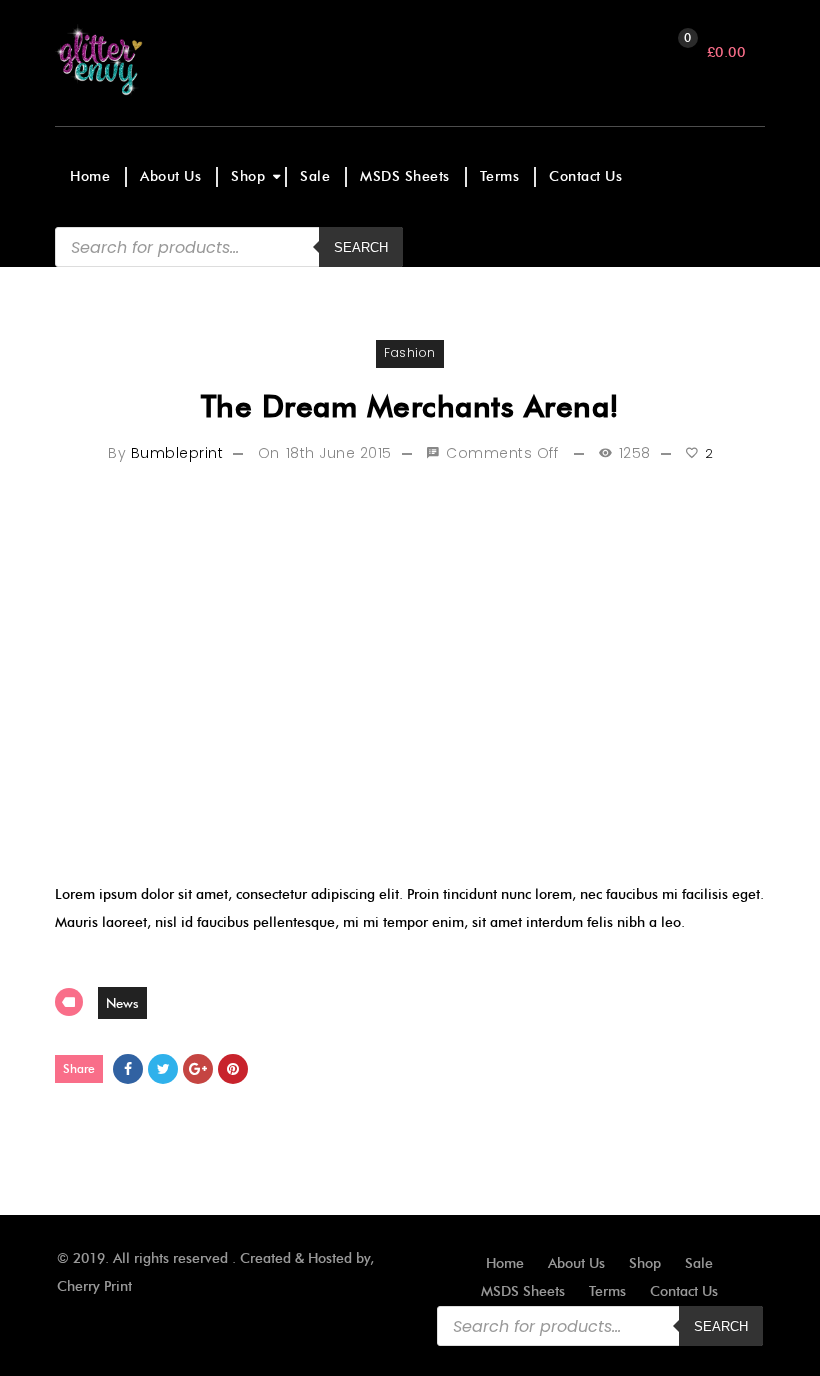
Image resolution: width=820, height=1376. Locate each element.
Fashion (410, 352)
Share (79, 1068)
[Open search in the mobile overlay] (229, 247)
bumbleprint (177, 453)
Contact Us (585, 176)
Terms (500, 176)
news (122, 1003)
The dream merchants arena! (410, 406)
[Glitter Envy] (142, 60)
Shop (248, 176)
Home (90, 176)
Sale (315, 176)
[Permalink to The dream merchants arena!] (410, 673)
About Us (170, 176)
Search (721, 1326)
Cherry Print (94, 1286)
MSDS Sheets (405, 176)
